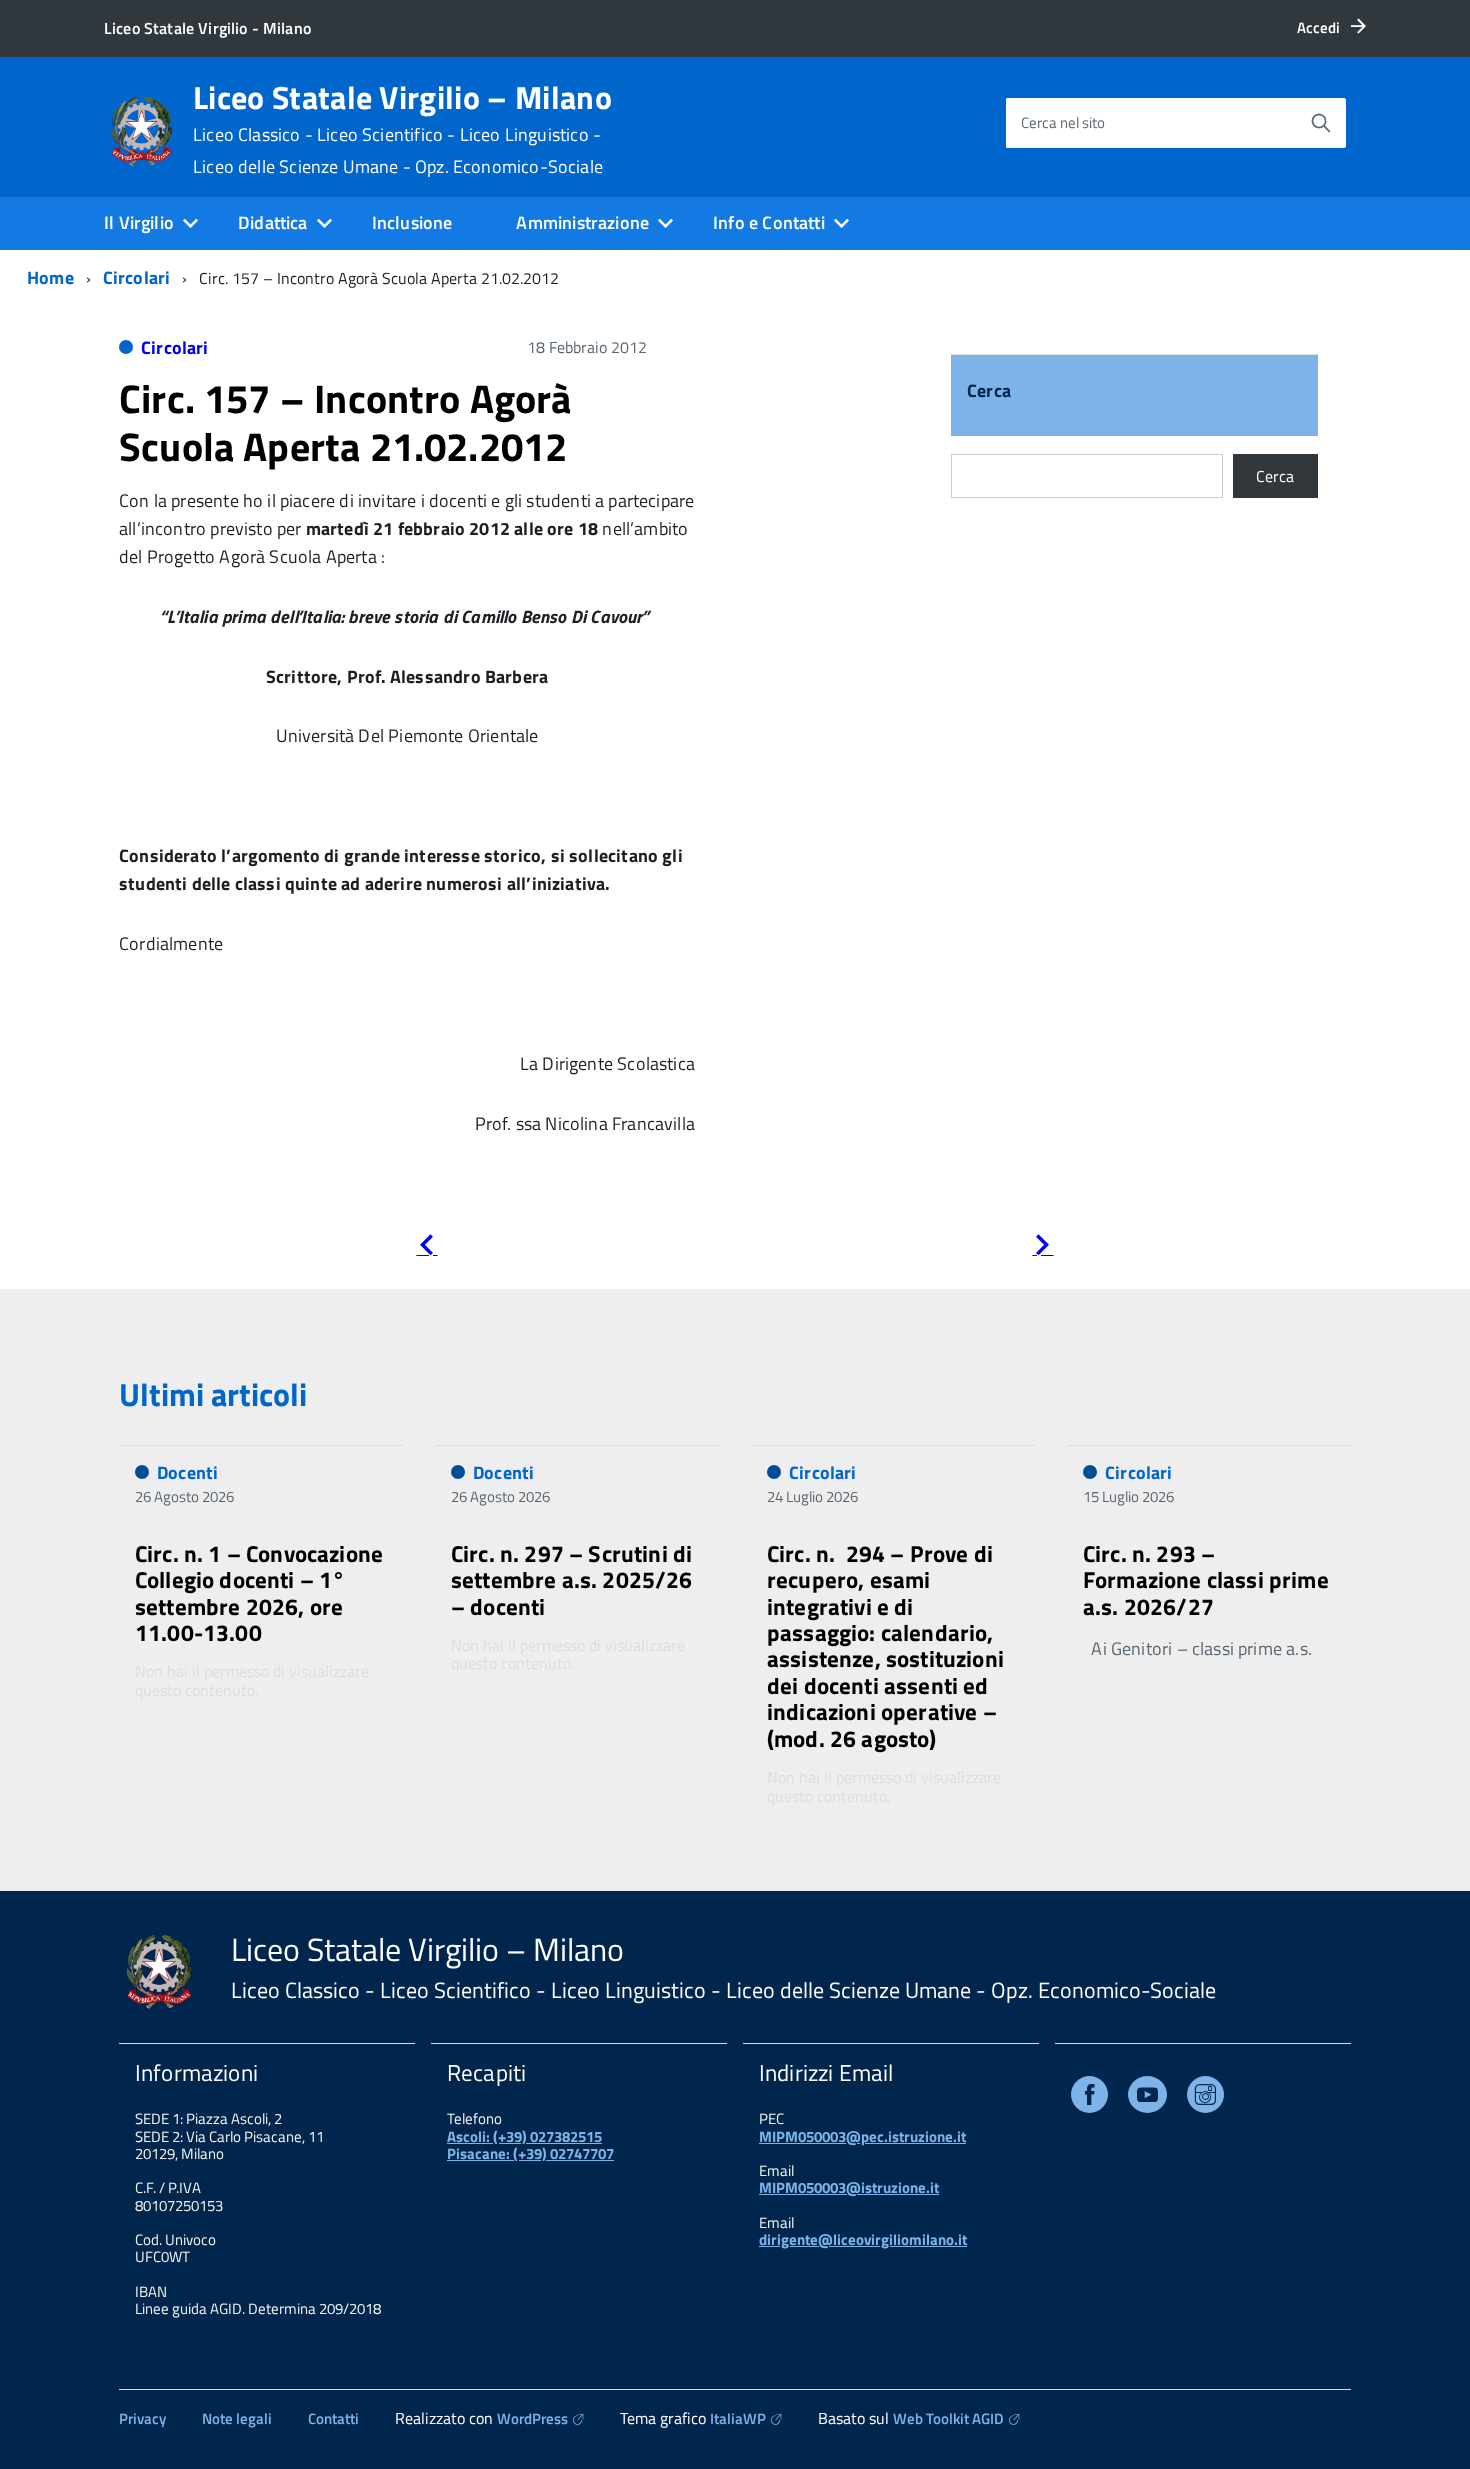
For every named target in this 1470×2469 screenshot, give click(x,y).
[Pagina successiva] (1042, 1248)
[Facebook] (1089, 2098)
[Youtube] (1147, 2098)
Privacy (142, 2418)
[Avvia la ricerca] (1321, 123)
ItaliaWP (738, 2418)
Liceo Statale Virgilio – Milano (402, 129)
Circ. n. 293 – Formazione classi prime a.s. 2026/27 (1206, 1580)
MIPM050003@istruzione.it (849, 2187)
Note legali (237, 2418)
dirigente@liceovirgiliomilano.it (863, 2239)
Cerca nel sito (1063, 122)
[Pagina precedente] (426, 1248)
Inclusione (412, 222)
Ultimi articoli (213, 1394)
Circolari (137, 277)
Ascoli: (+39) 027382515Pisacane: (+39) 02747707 (530, 2145)
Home (50, 277)
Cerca (989, 392)
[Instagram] (1205, 2098)
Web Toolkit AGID (948, 2418)
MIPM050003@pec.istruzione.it (862, 2136)
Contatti (333, 2418)
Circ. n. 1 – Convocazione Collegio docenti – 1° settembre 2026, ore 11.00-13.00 (259, 1593)
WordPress (532, 2418)
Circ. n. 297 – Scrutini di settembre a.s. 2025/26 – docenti (572, 1580)
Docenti (187, 1472)
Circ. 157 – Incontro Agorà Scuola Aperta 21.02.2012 (345, 422)
